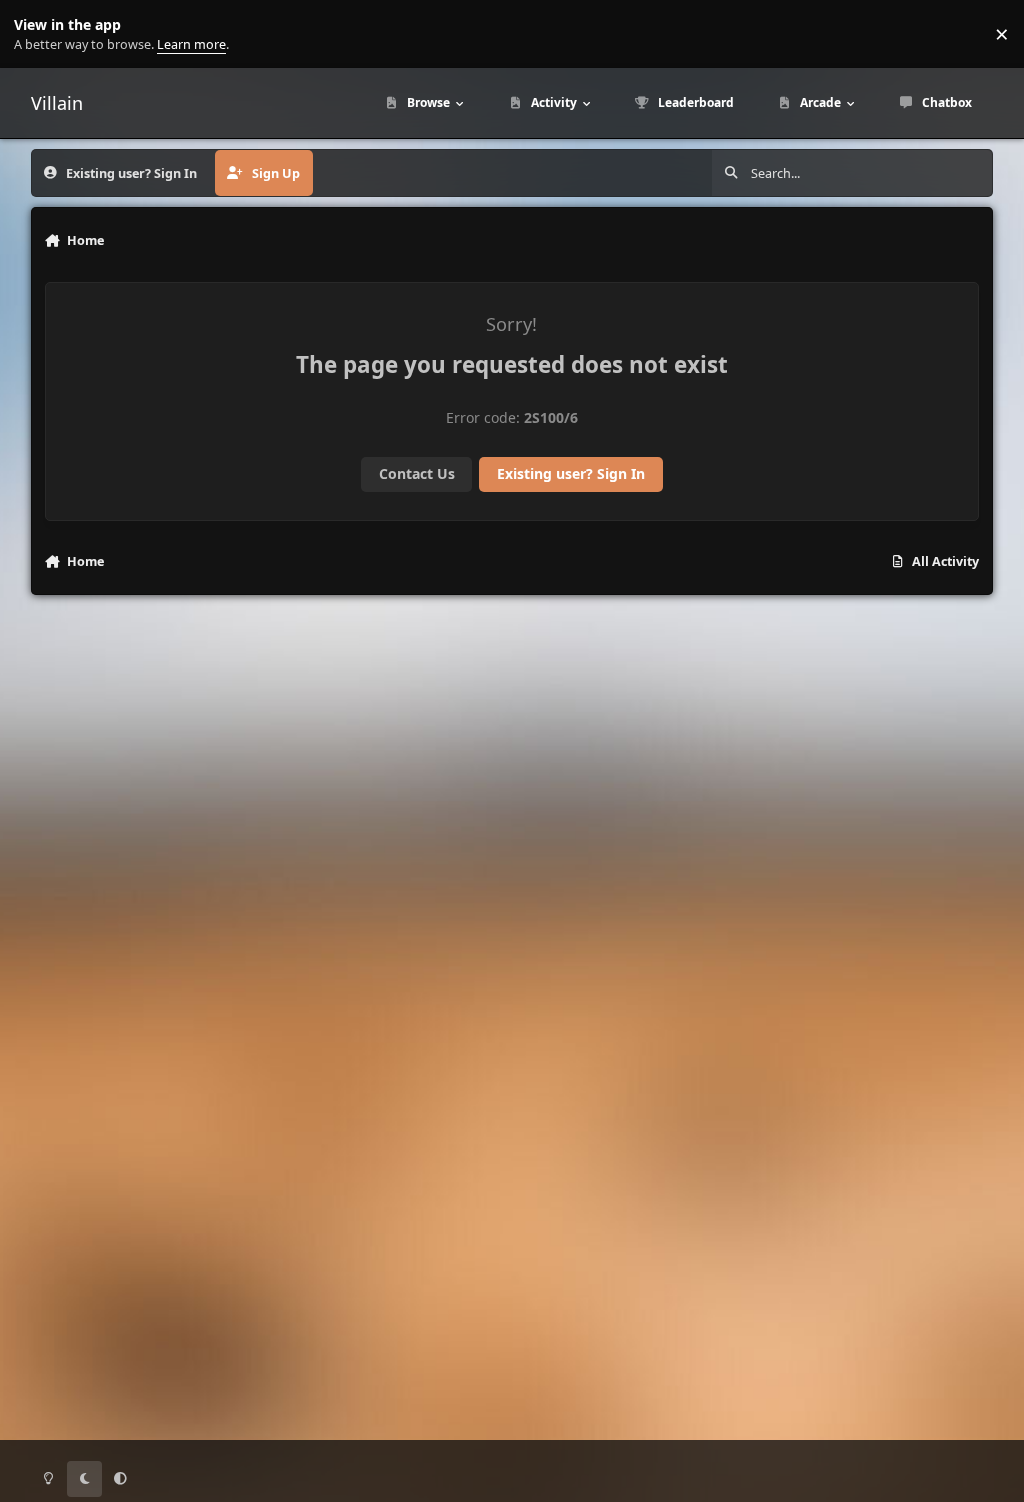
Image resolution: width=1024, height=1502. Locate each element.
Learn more (38, 34)
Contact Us (417, 473)
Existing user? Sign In (571, 473)
